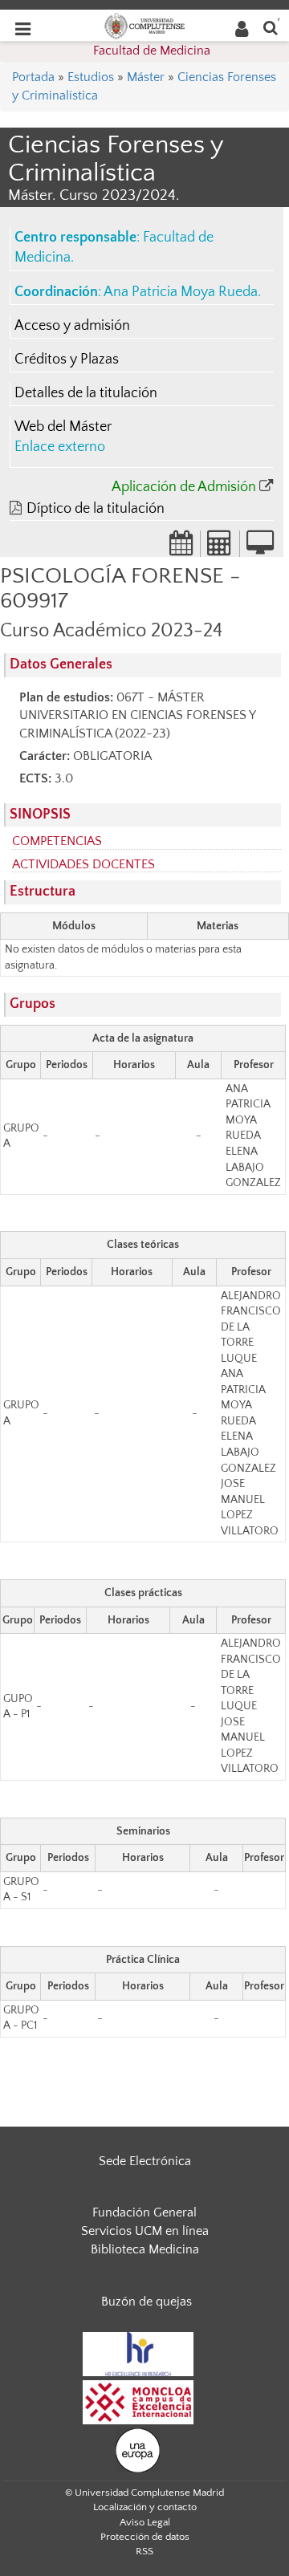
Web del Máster (63, 427)
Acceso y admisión (72, 326)
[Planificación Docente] (181, 548)
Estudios (91, 77)
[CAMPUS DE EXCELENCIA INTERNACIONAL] (138, 2401)
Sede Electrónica (145, 2161)
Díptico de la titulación (96, 509)
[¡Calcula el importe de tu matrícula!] (220, 548)
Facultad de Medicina (152, 51)
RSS (144, 2551)
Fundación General (144, 2212)
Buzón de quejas (147, 2302)
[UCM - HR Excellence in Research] (138, 2353)
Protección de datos (145, 2537)
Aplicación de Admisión (184, 487)
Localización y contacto (145, 2507)
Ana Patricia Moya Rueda (181, 292)
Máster (146, 77)
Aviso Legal (145, 2522)
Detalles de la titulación (86, 393)
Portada (33, 77)
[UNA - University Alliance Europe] (138, 2449)
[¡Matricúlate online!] (260, 548)
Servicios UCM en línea (145, 2231)
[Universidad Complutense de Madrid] (144, 25)
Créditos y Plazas (67, 360)
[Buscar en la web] (271, 27)
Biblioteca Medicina (145, 2249)
